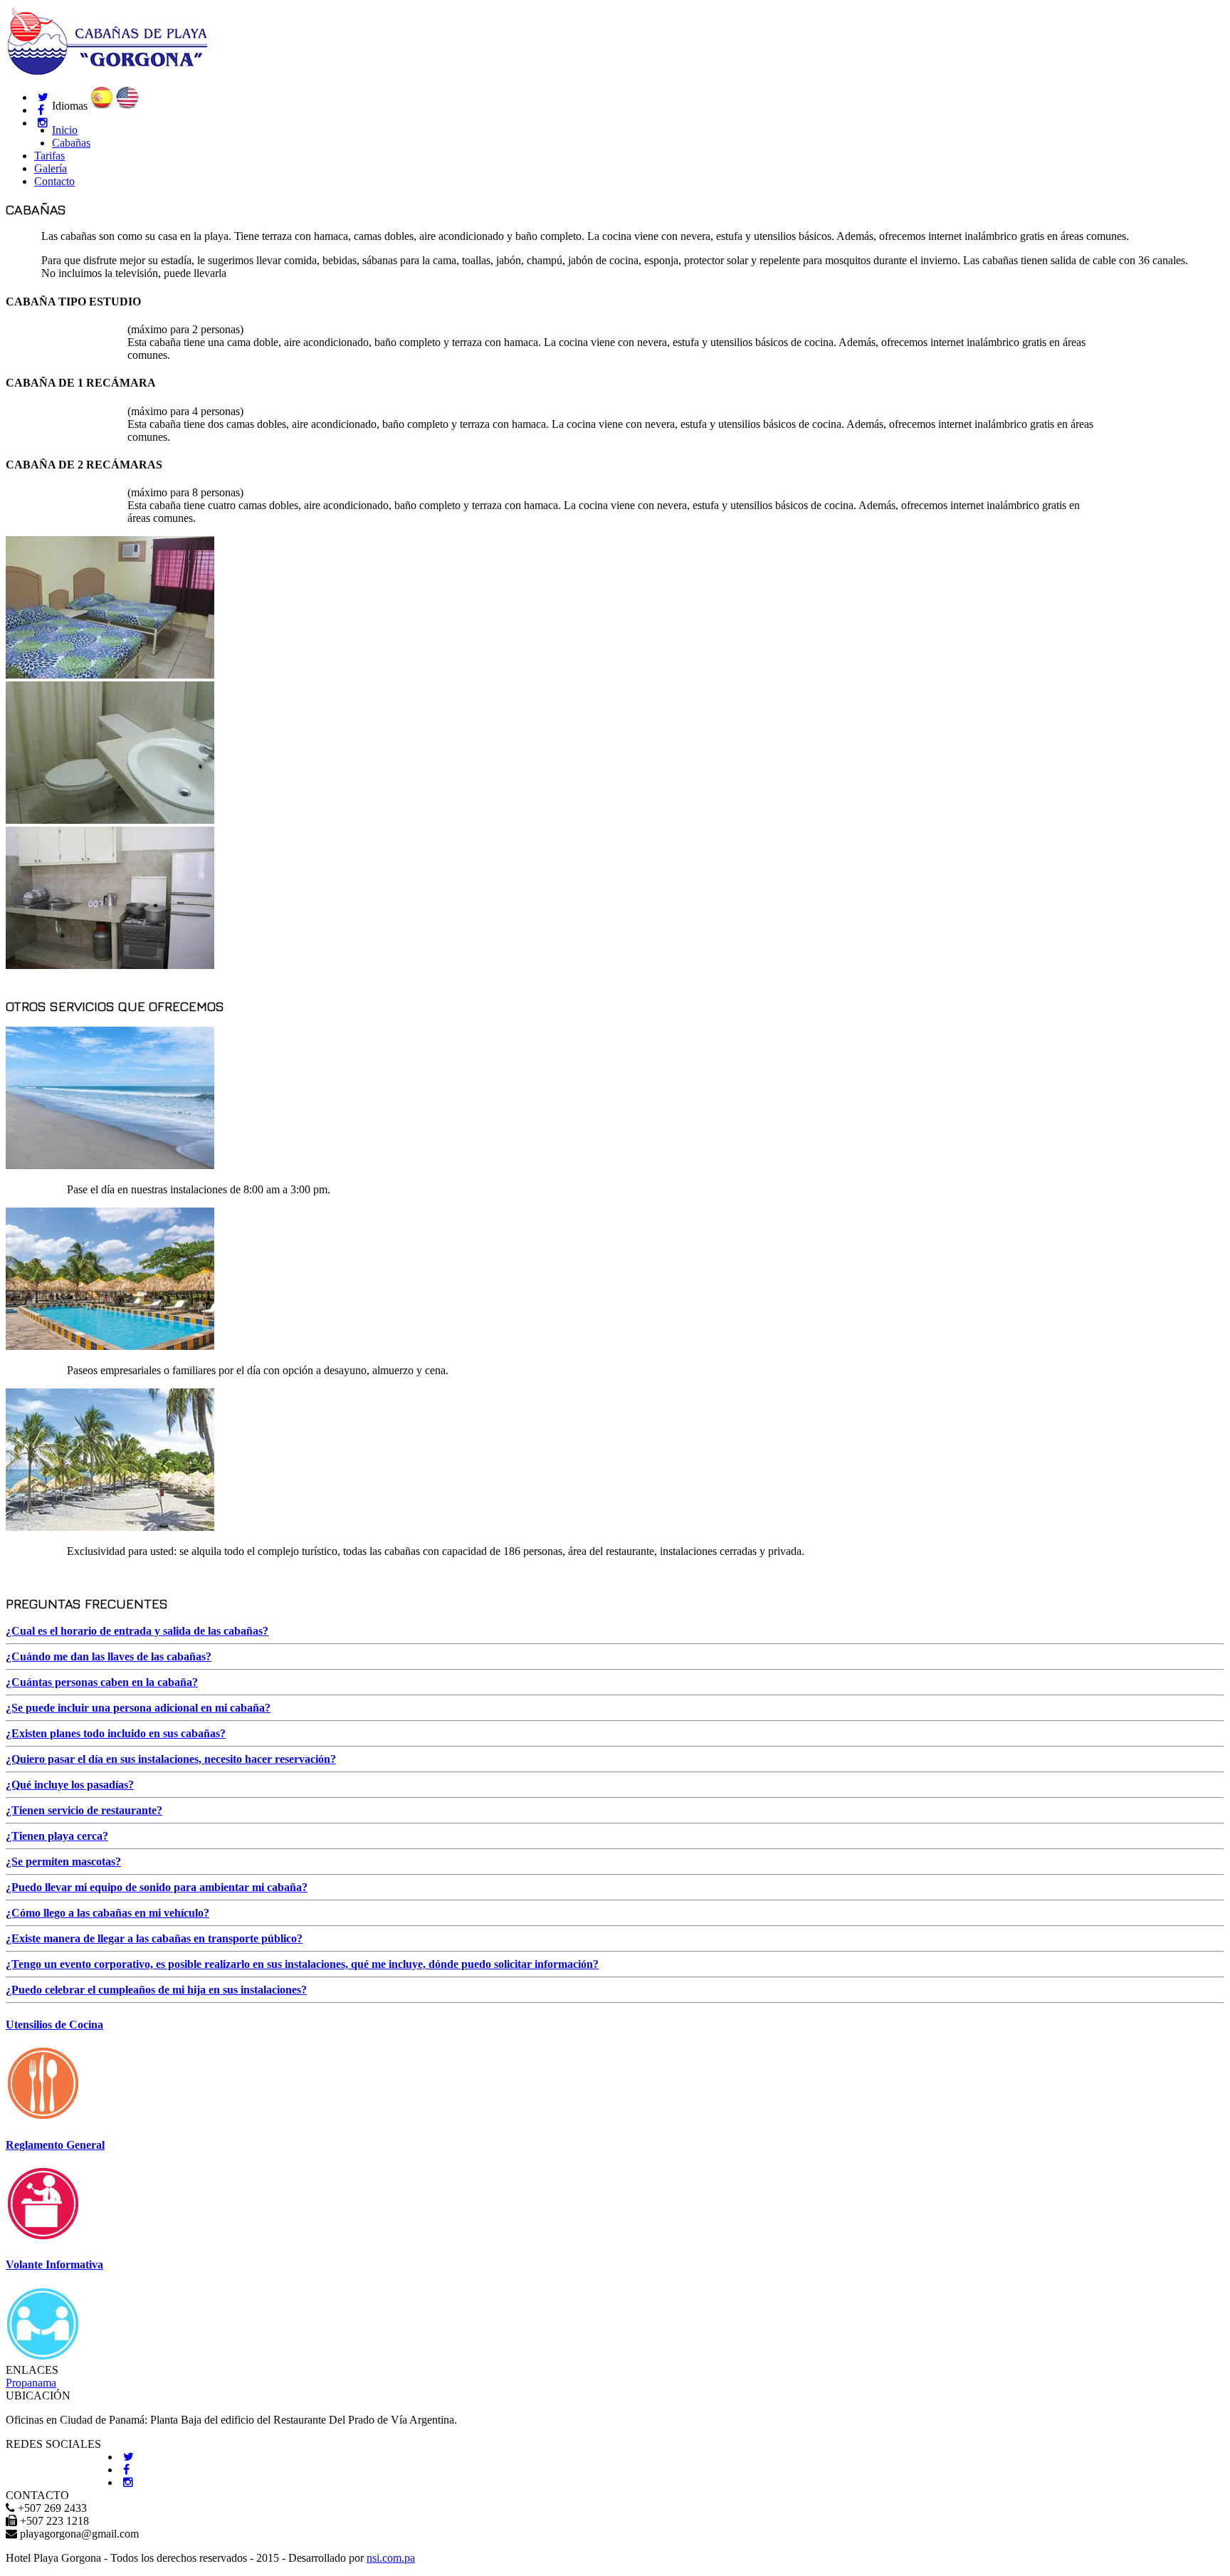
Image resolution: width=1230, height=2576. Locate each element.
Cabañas (71, 143)
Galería (51, 168)
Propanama (31, 2383)
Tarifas (49, 156)
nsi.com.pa (391, 2558)
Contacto (54, 181)
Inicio (65, 130)
